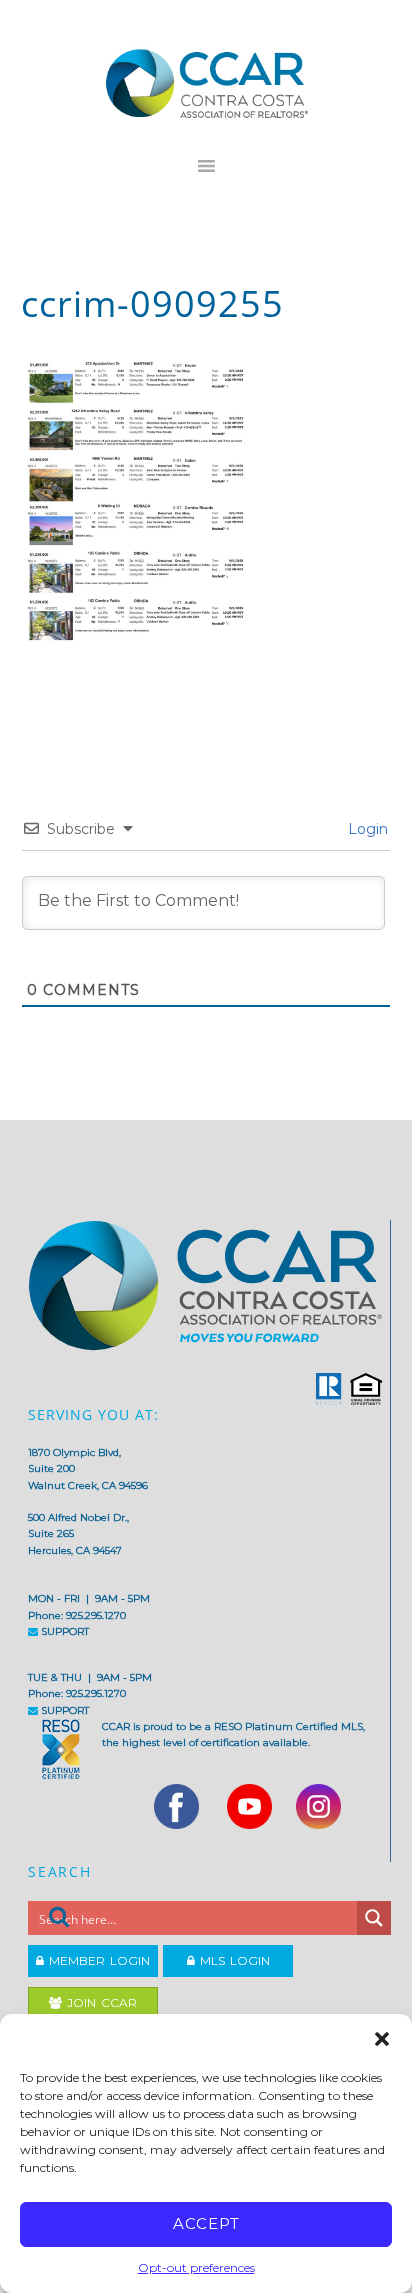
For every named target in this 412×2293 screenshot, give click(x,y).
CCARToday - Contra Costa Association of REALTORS (206, 83)
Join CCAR (99, 2002)
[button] (382, 2039)
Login (366, 829)
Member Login (97, 1960)
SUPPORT (63, 1631)
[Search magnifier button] (374, 1918)
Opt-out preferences (196, 2267)
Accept (206, 2223)
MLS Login (232, 1960)
